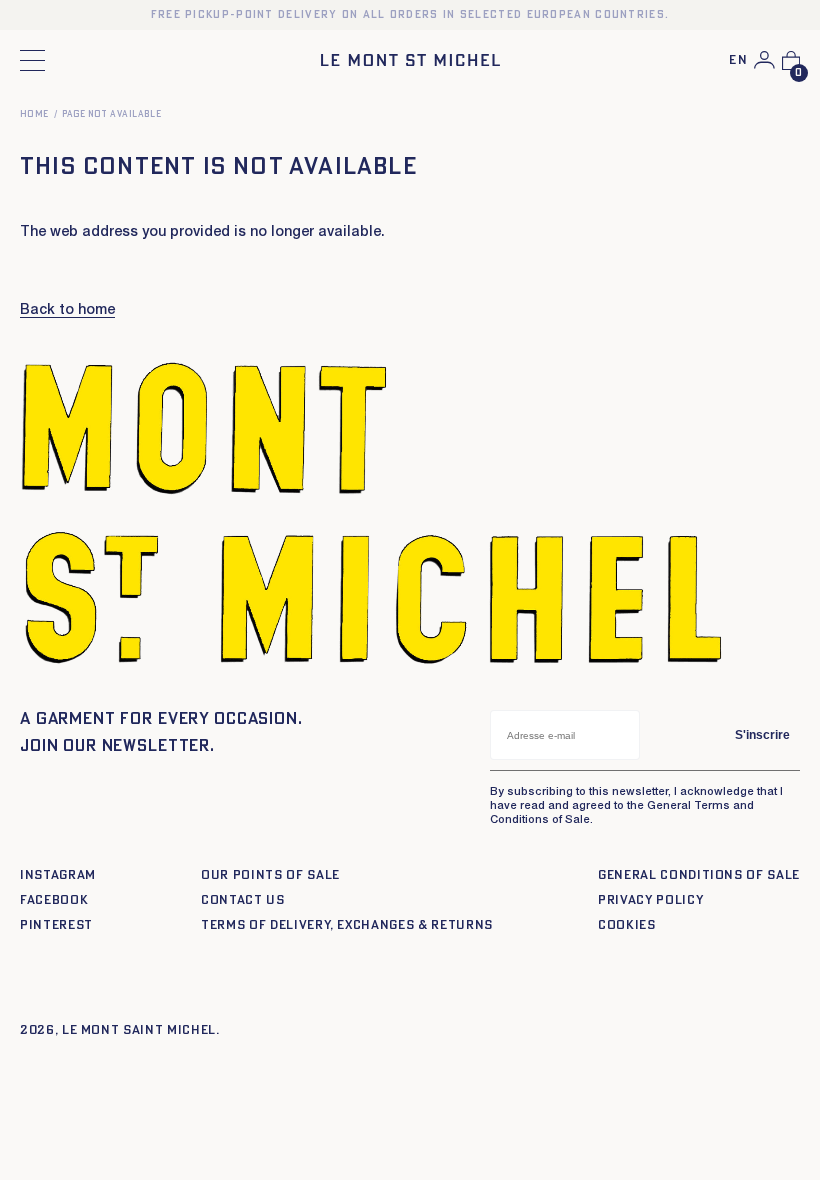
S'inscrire (762, 735)
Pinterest (56, 925)
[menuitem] (738, 61)
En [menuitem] (738, 60)
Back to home (67, 311)
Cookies (627, 925)
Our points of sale (270, 875)
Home (34, 114)
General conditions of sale (699, 875)
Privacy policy (650, 900)
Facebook (54, 900)
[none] (738, 61)
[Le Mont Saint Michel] (410, 60)
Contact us (243, 900)
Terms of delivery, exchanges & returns (347, 925)
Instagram (58, 875)
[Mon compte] (764, 60)
